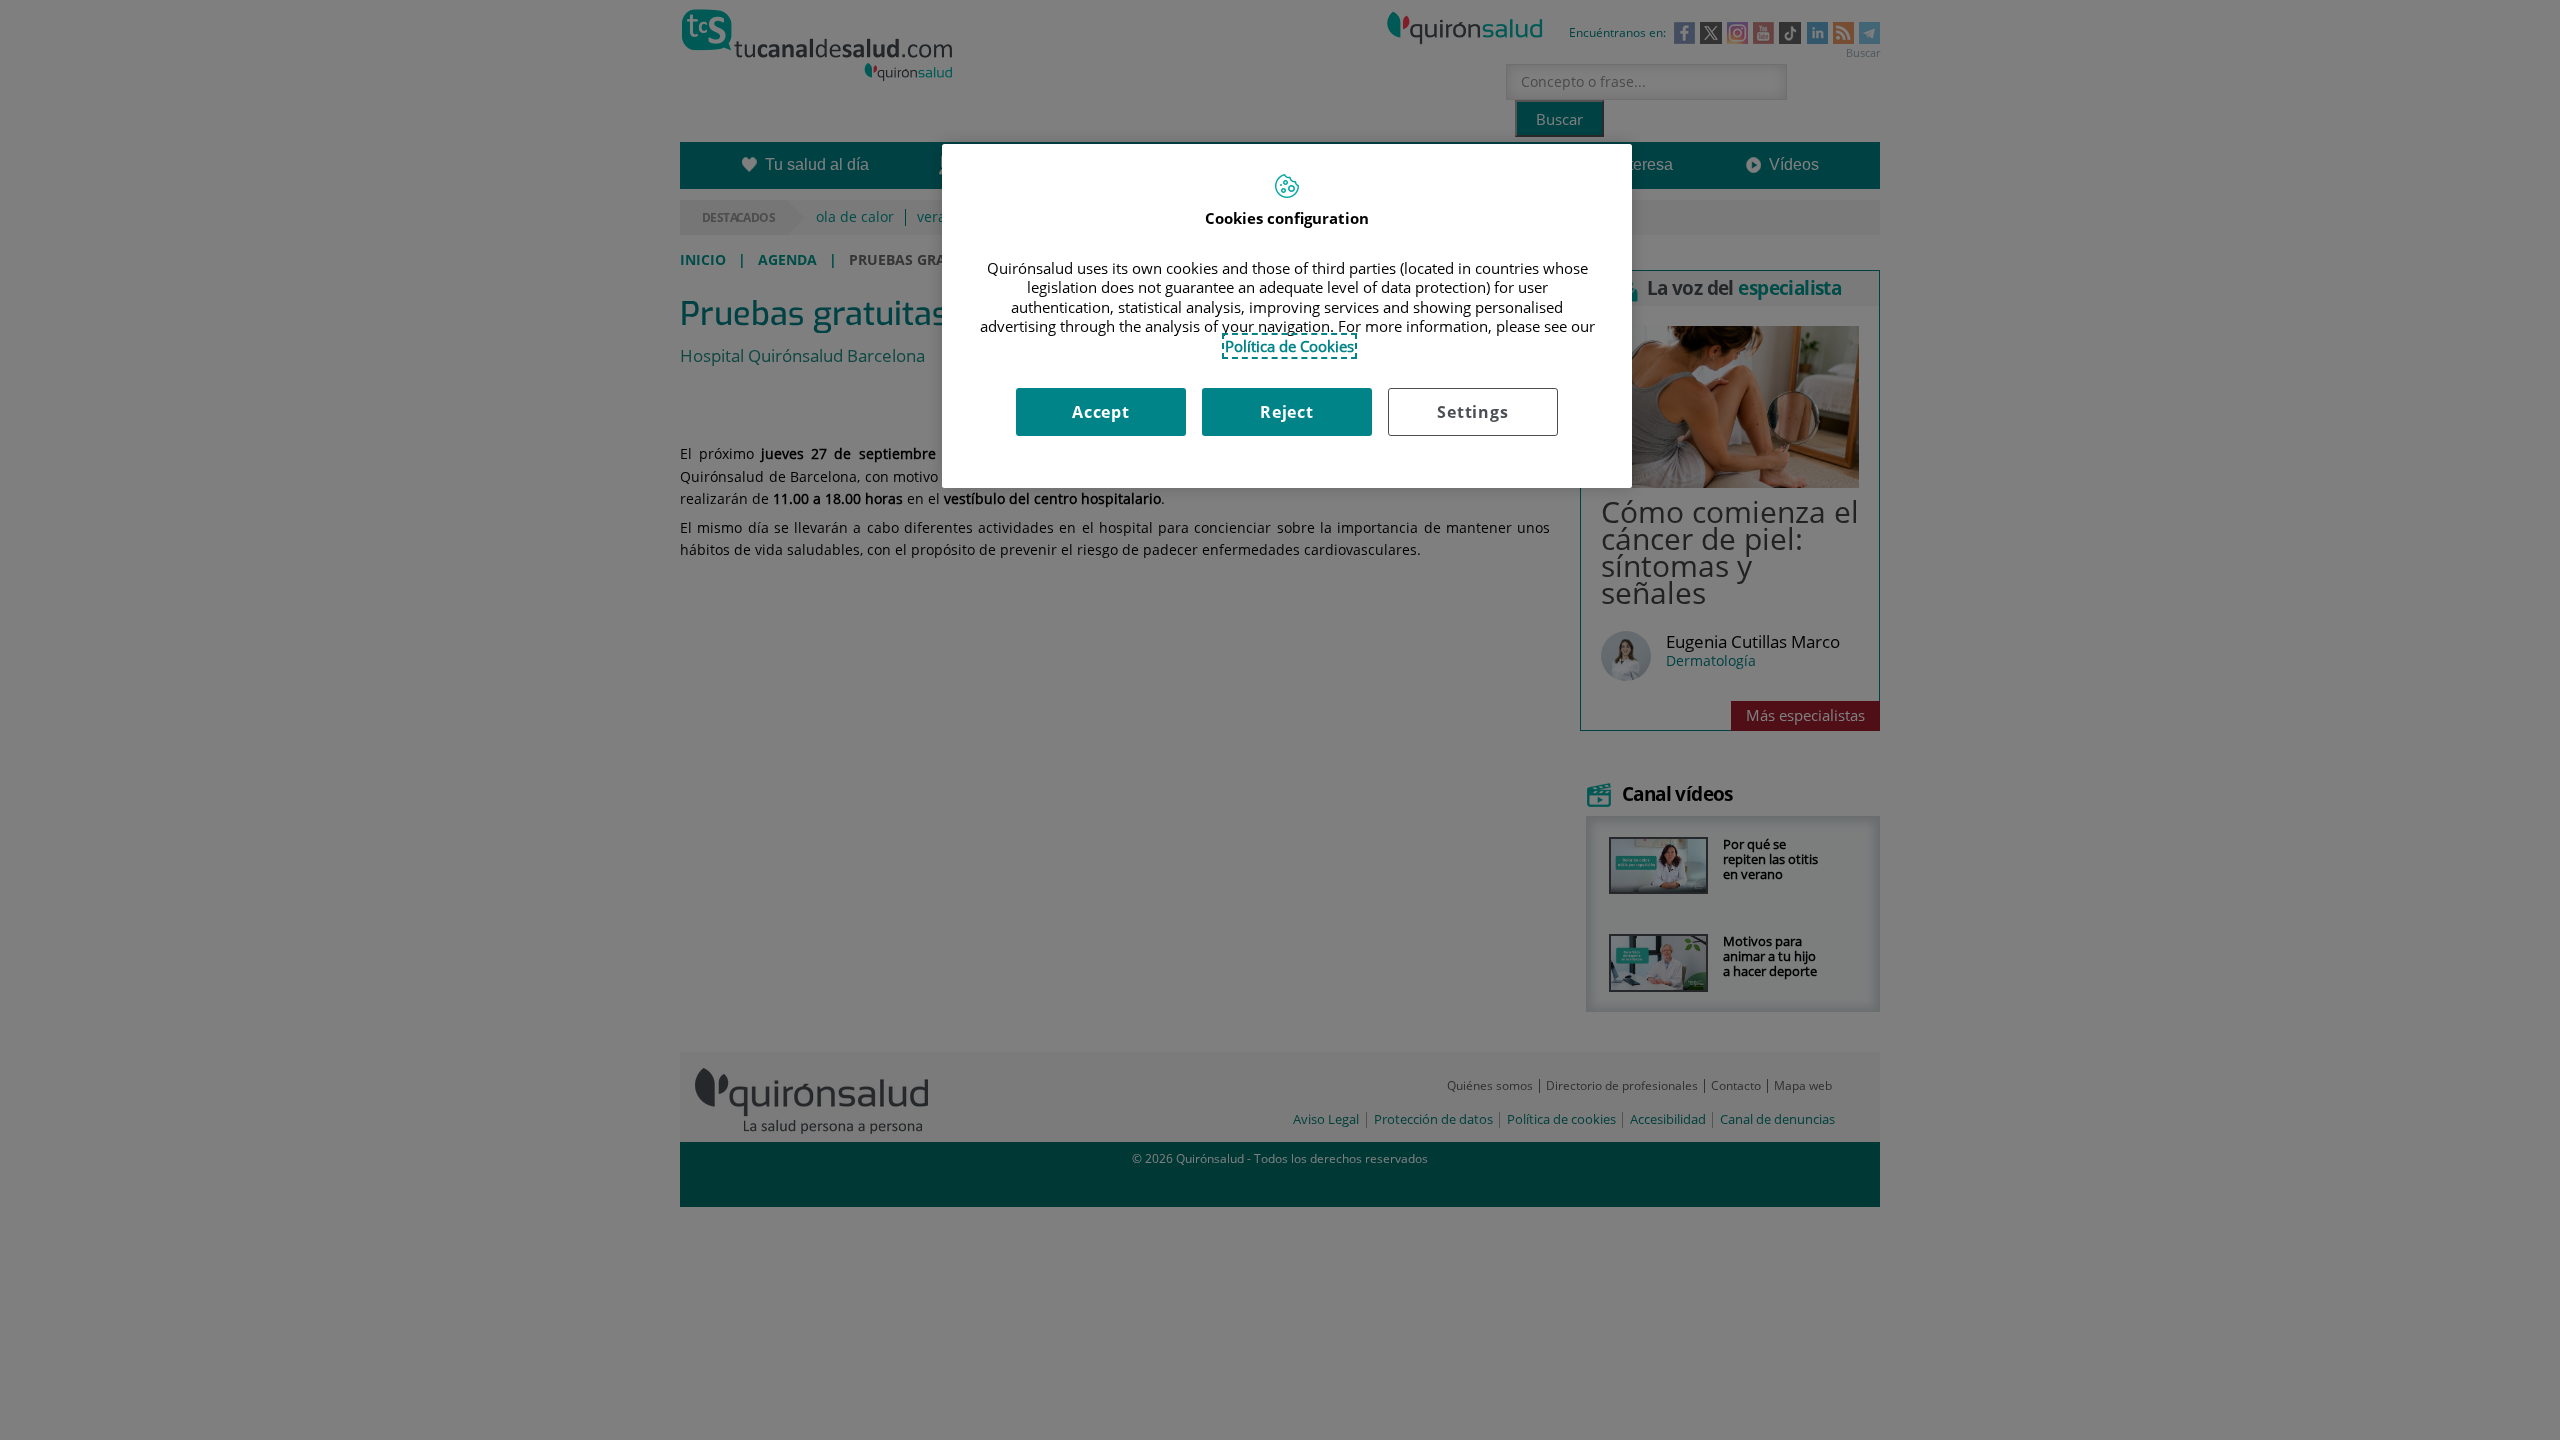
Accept (1101, 412)
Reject (1287, 412)
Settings (1472, 412)
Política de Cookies (1289, 346)
